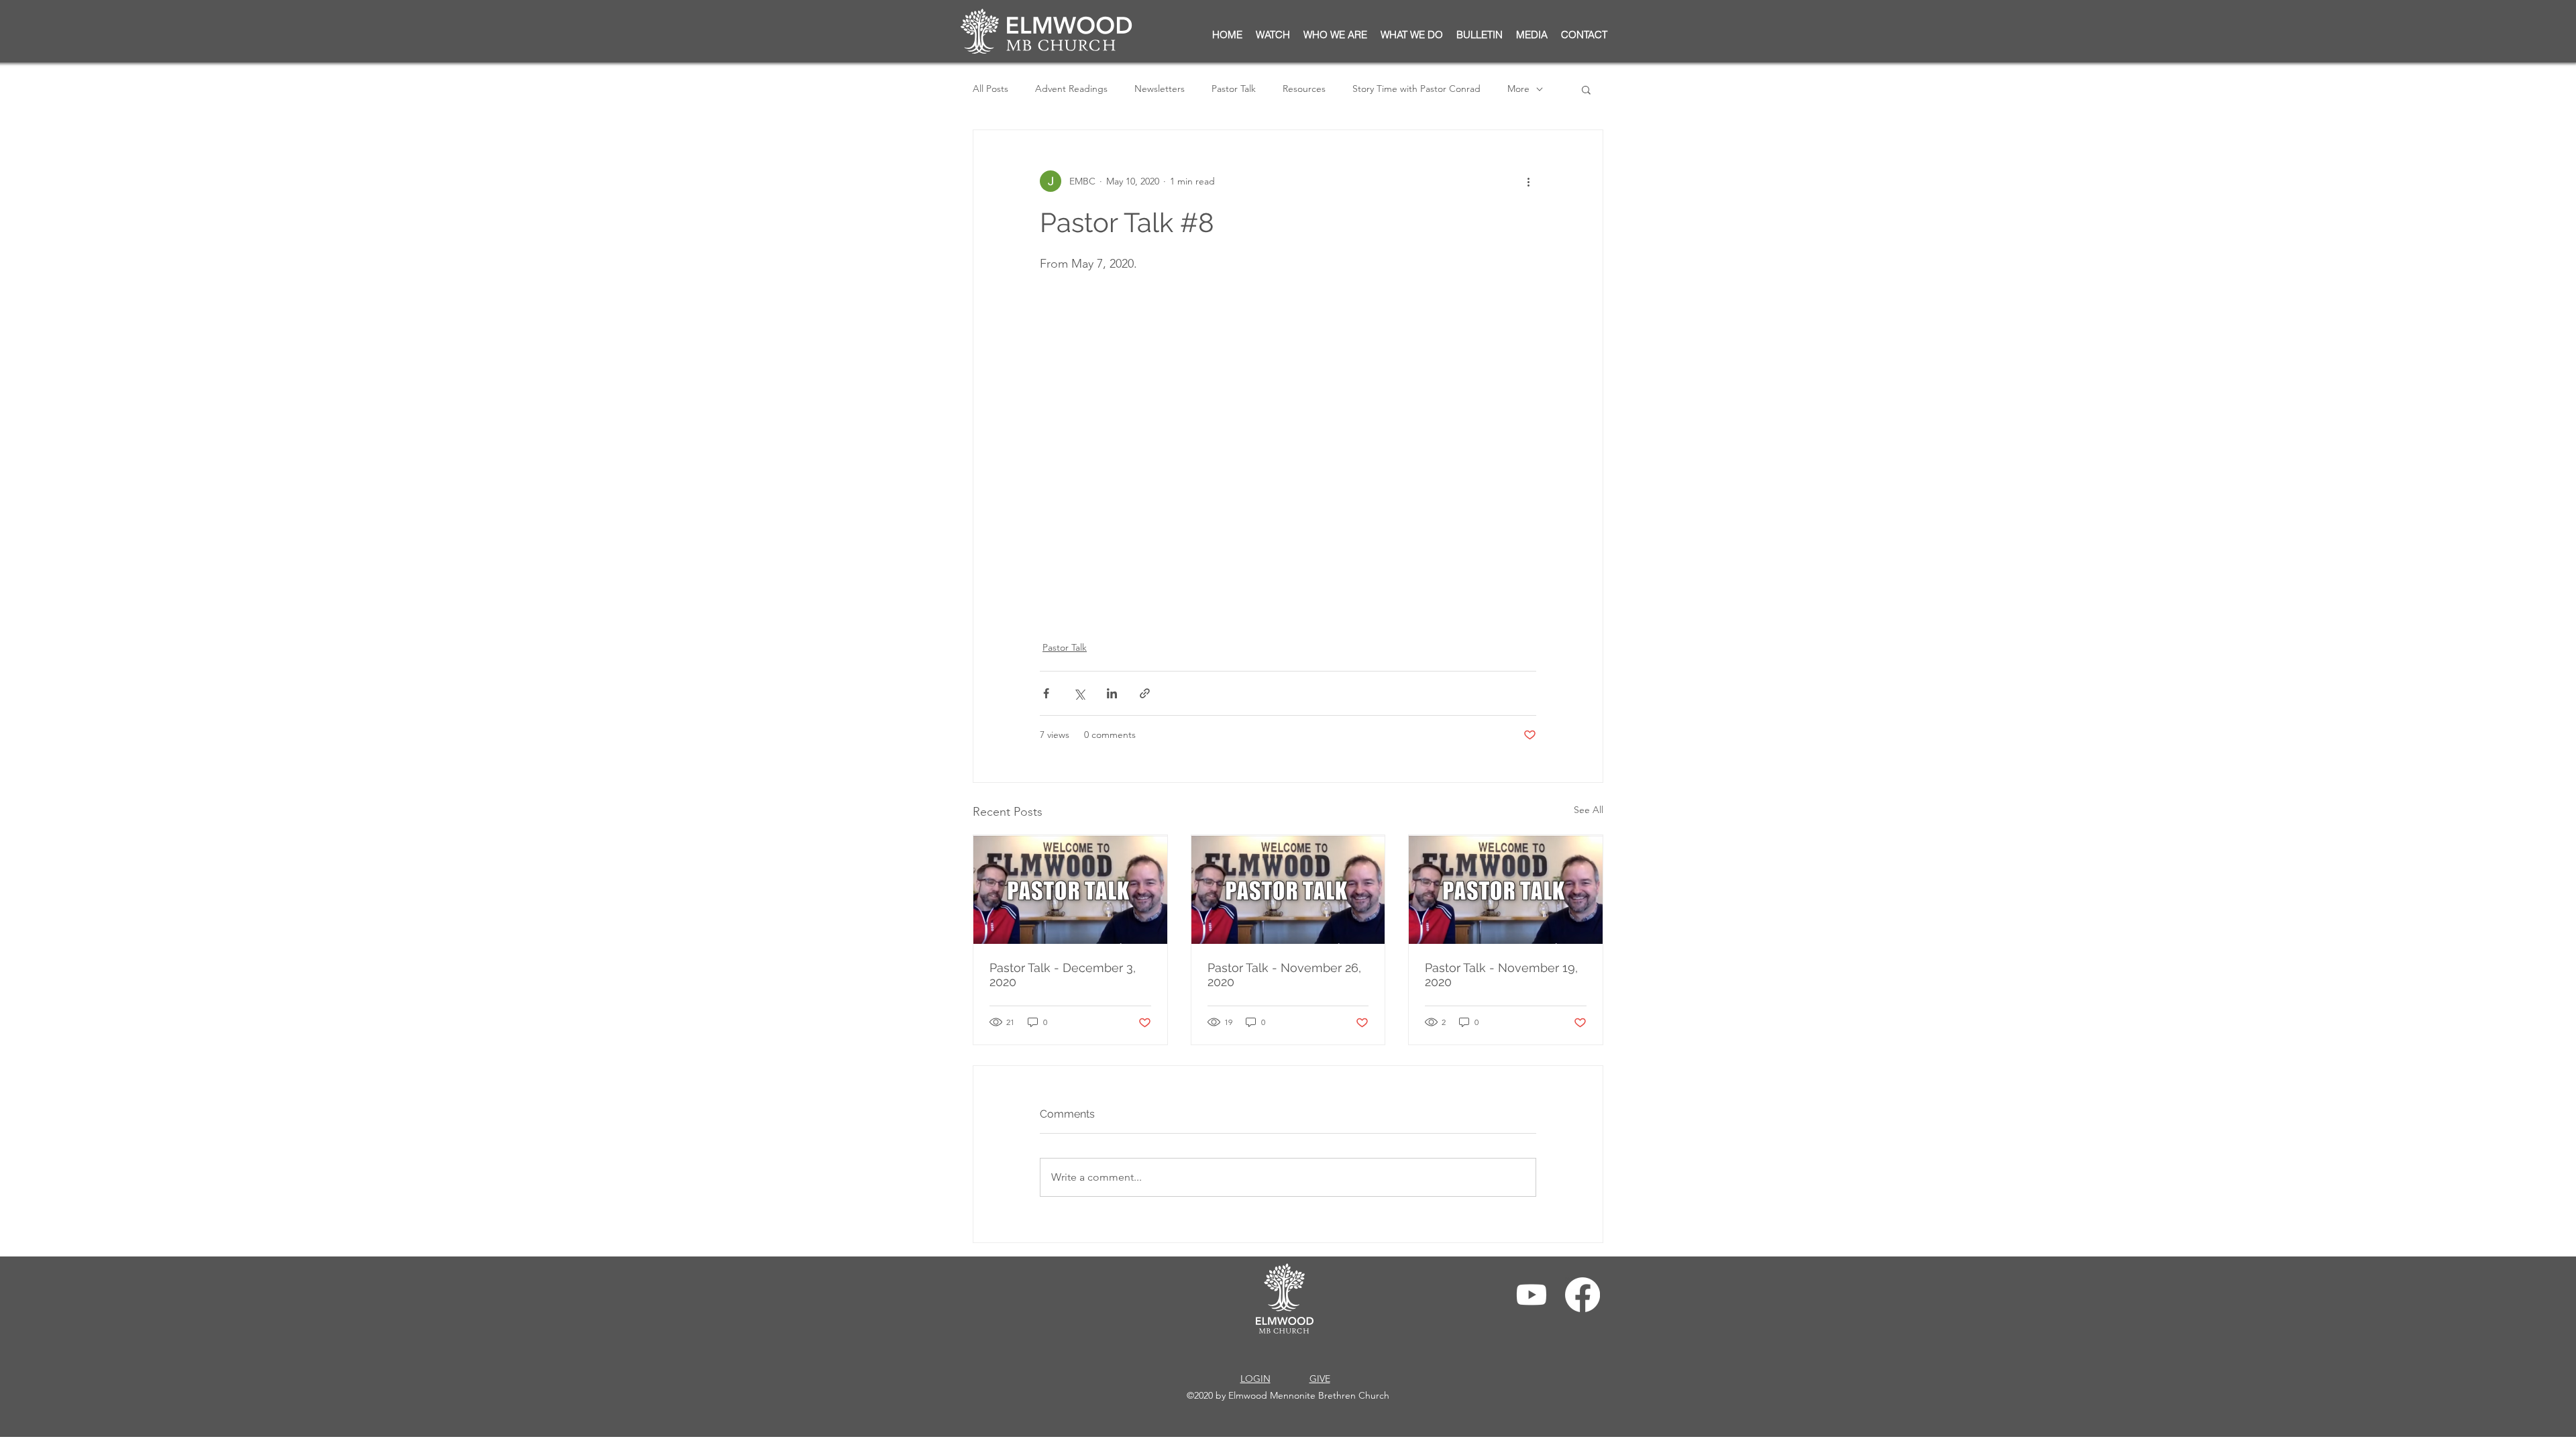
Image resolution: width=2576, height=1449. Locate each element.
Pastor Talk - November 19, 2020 (1501, 975)
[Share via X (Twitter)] (1079, 693)
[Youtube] (1532, 1295)
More (1518, 89)
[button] (1480, 35)
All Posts (990, 89)
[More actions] (1528, 181)
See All (1589, 810)
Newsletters (1160, 89)
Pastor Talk (1234, 89)
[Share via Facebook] (1046, 693)
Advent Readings (1071, 89)
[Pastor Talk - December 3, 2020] (1070, 890)
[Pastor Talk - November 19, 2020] (1506, 890)
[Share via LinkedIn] (1112, 693)
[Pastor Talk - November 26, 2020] (1288, 890)
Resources (1304, 89)
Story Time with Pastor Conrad (1416, 89)
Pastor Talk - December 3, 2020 (1063, 975)
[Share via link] (1145, 693)
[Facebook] (1582, 1295)
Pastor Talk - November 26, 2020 (1284, 975)
